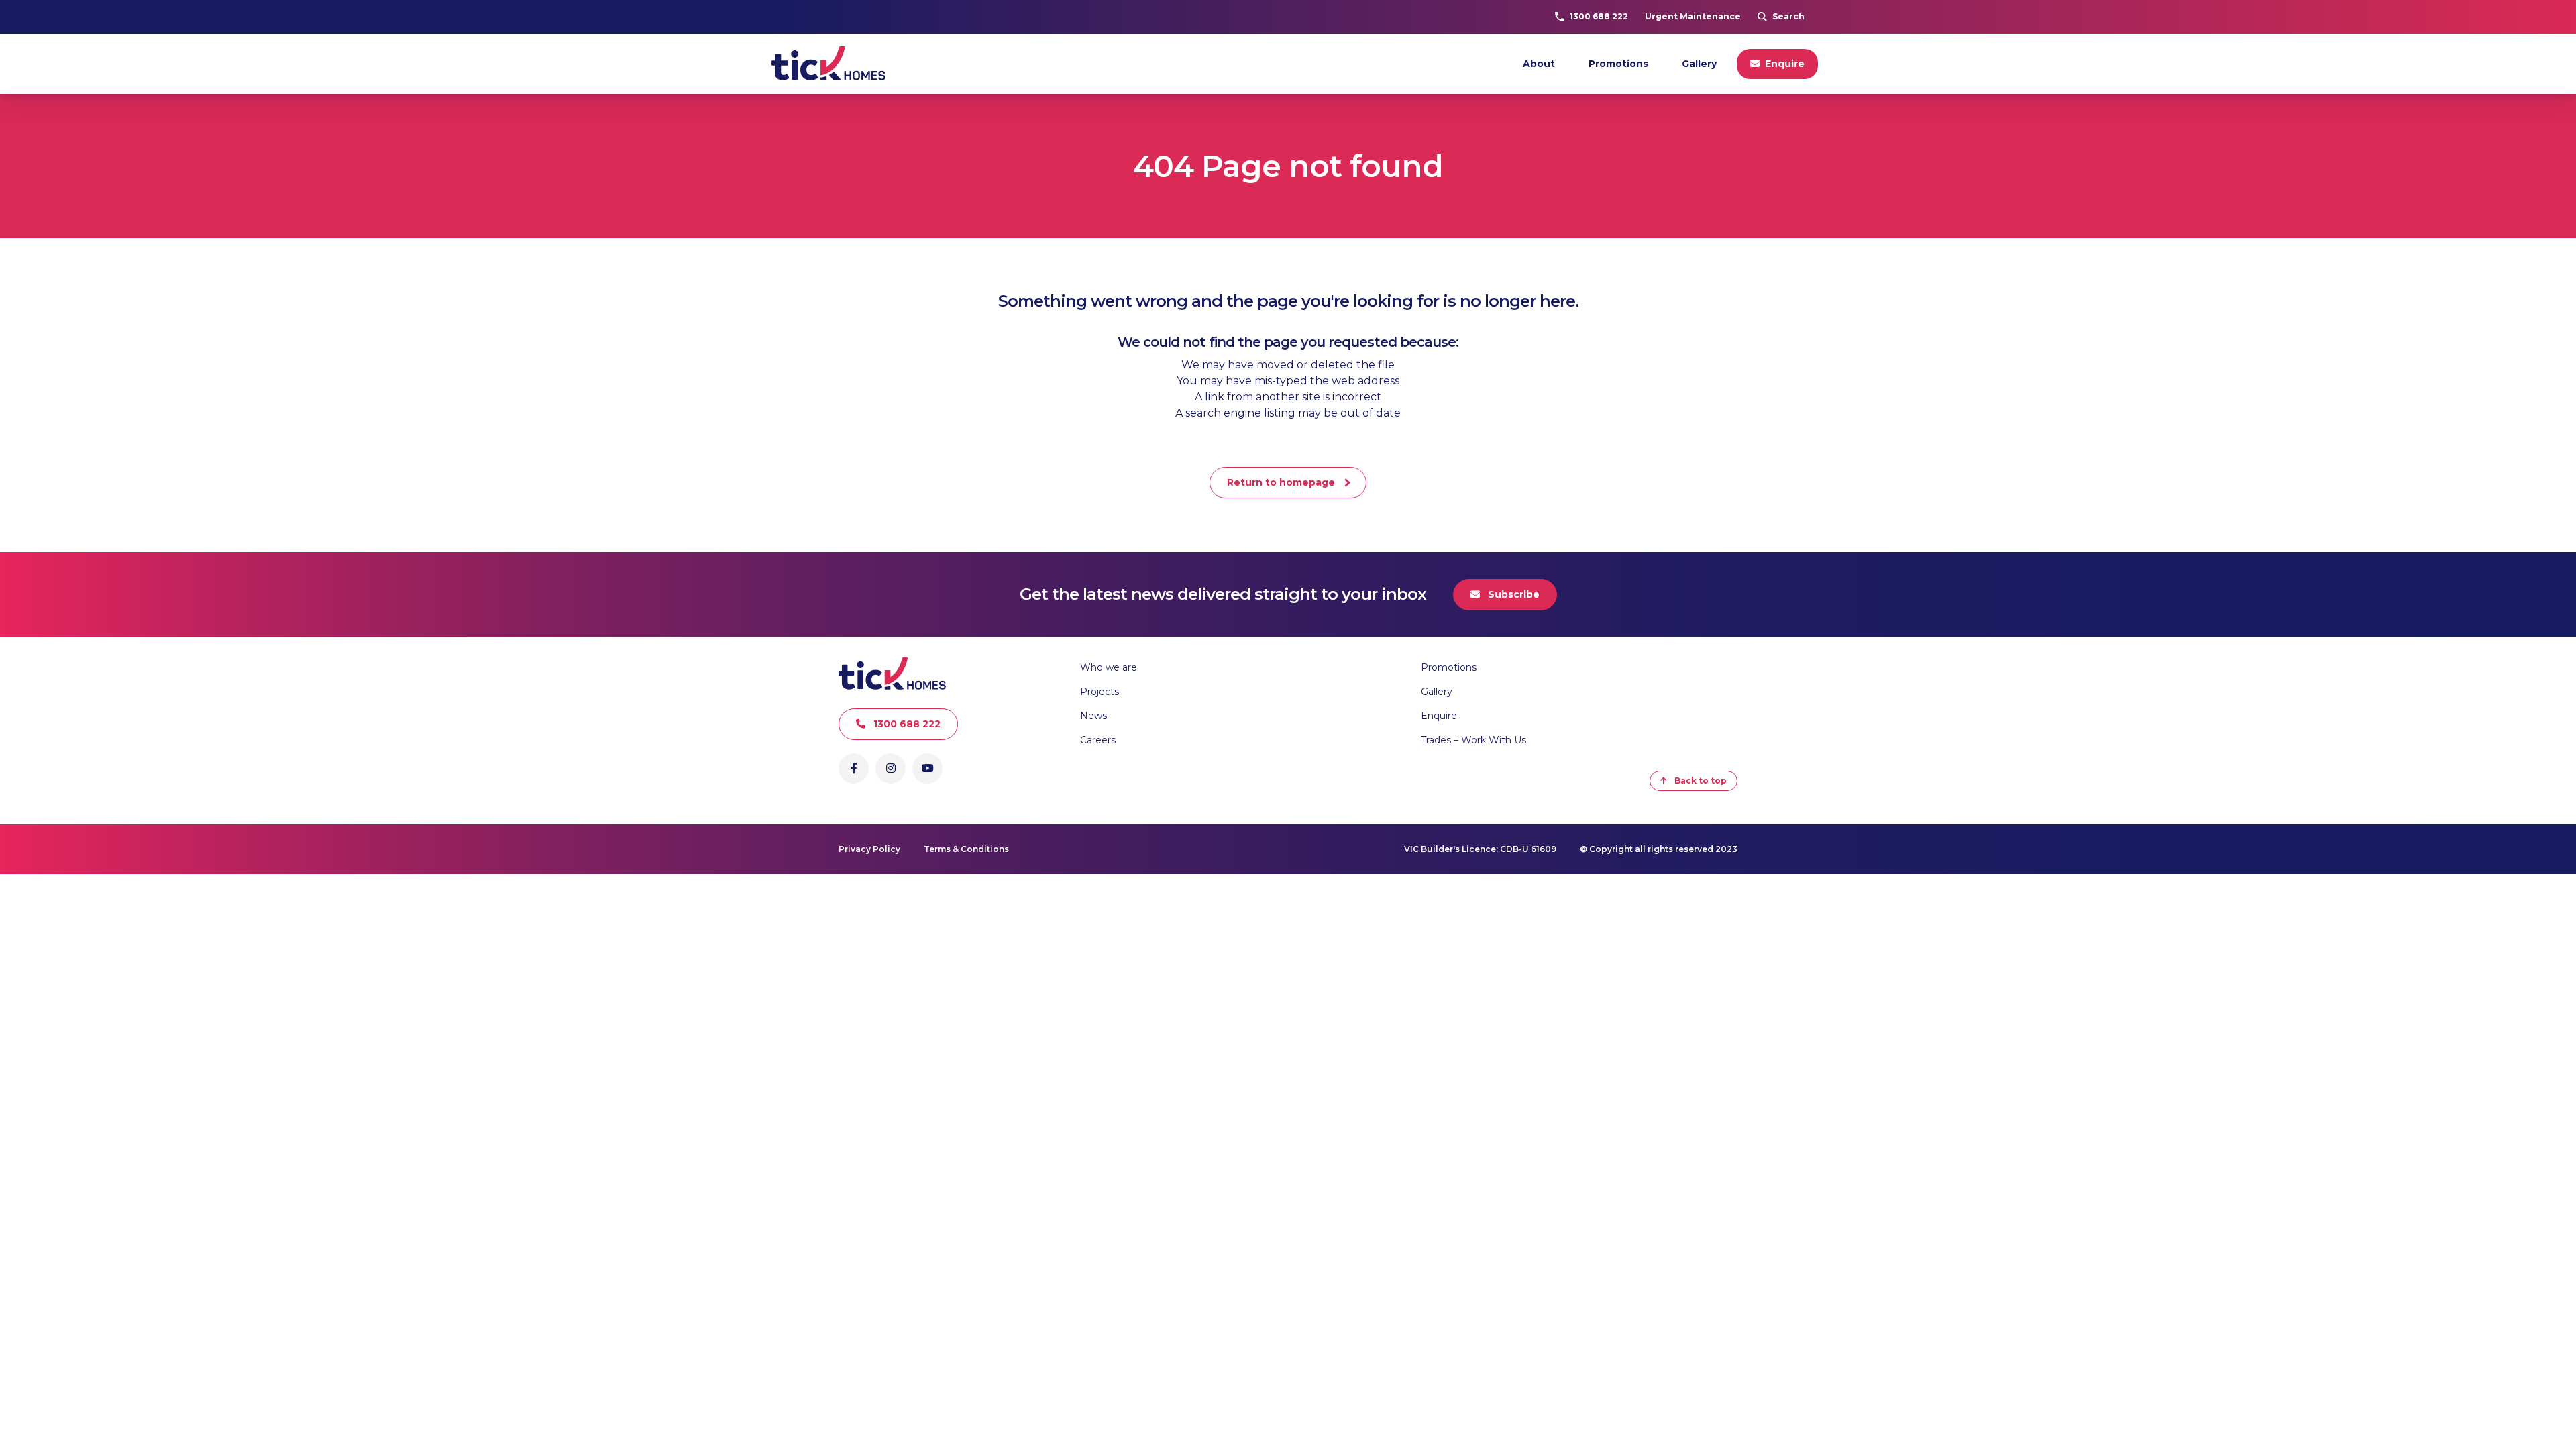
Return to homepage (1281, 482)
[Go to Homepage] (828, 64)
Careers (1098, 740)
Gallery (1699, 64)
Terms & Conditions (966, 849)
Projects (1099, 692)
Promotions (1618, 64)
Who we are (1109, 667)
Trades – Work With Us (1473, 740)
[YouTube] (927, 768)
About (1539, 64)
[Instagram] (891, 768)
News (1093, 716)
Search (1788, 16)
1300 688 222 (1599, 16)
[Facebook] (854, 768)
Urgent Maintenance (1693, 16)
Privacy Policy (869, 849)
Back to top (1701, 781)
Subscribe (1514, 594)
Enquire (1785, 64)
